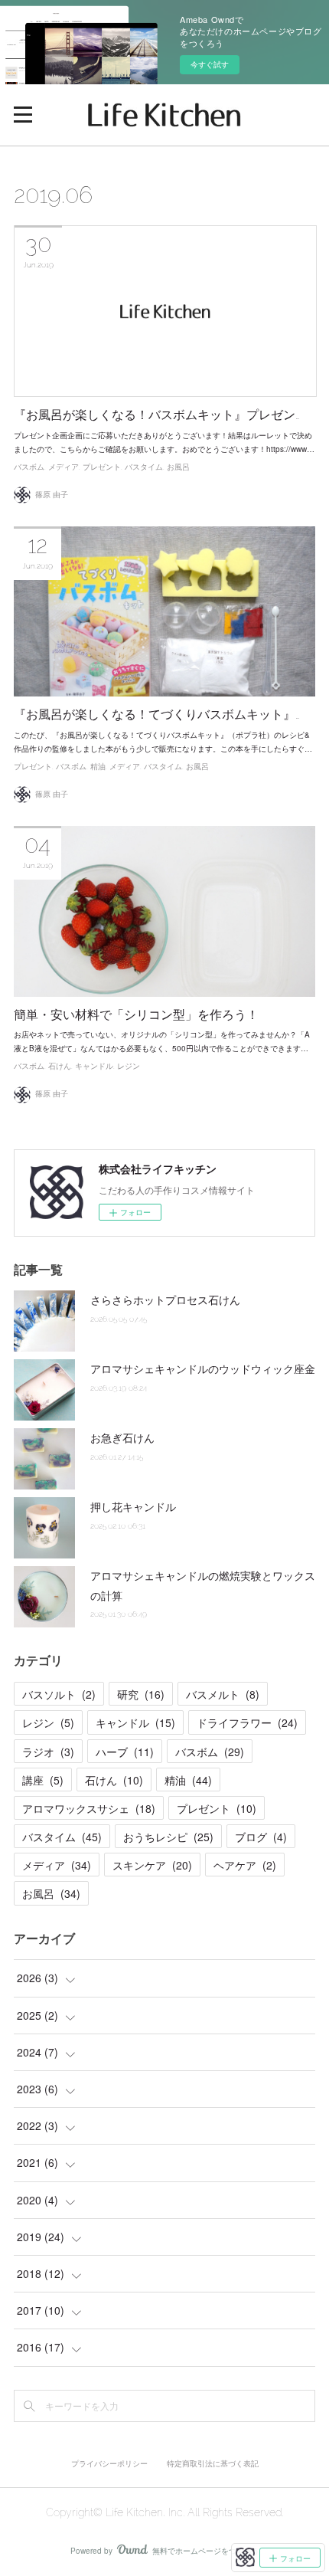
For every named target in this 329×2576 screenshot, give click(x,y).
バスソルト (59, 1694)
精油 (98, 767)
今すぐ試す (210, 64)
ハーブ (125, 1752)
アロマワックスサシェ (89, 1808)
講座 (43, 1780)
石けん (60, 1066)
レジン (129, 1066)
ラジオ (48, 1752)
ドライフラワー (247, 1722)
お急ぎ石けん (122, 1437)
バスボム (29, 467)
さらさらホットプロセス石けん (165, 1299)
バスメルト (223, 1694)
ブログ (261, 1837)
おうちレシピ (168, 1837)
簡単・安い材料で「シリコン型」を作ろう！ (136, 1015)
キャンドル (94, 1066)
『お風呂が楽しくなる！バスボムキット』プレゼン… (157, 415)
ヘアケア (245, 1865)
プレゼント (102, 467)
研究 (141, 1694)
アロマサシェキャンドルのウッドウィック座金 (203, 1368)
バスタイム (144, 467)
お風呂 (178, 467)
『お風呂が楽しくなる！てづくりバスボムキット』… (157, 714)
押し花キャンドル (133, 1506)
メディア (64, 467)
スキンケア (152, 1865)
